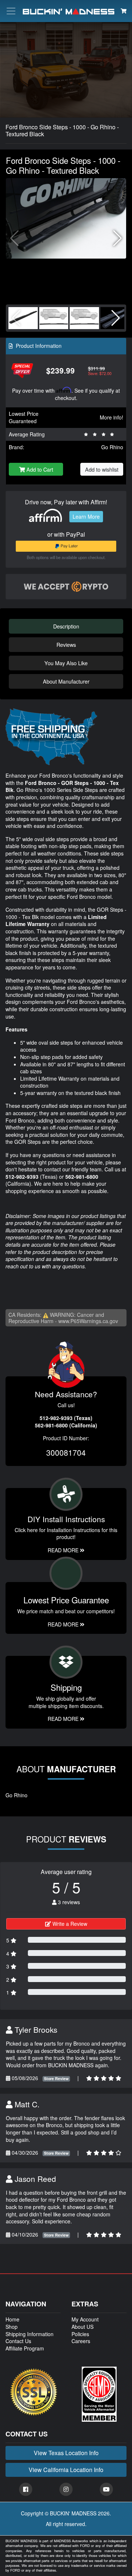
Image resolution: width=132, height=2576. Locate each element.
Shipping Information (30, 2334)
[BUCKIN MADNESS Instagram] (66, 2489)
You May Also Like (66, 663)
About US (82, 2327)
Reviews (66, 644)
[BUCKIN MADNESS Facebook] (26, 2489)
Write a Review (69, 1924)
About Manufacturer (66, 681)
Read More (64, 1624)
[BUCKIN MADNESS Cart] (124, 11)
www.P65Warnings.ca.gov (88, 1321)
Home (12, 2319)
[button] (118, 238)
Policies (80, 2334)
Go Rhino (112, 447)
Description (66, 626)
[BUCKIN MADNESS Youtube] (106, 2489)
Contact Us (18, 2341)
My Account (85, 2319)
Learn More (86, 516)
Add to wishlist (102, 469)
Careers (81, 2341)
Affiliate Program (25, 2348)
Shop (12, 2327)
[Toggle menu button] (11, 11)
